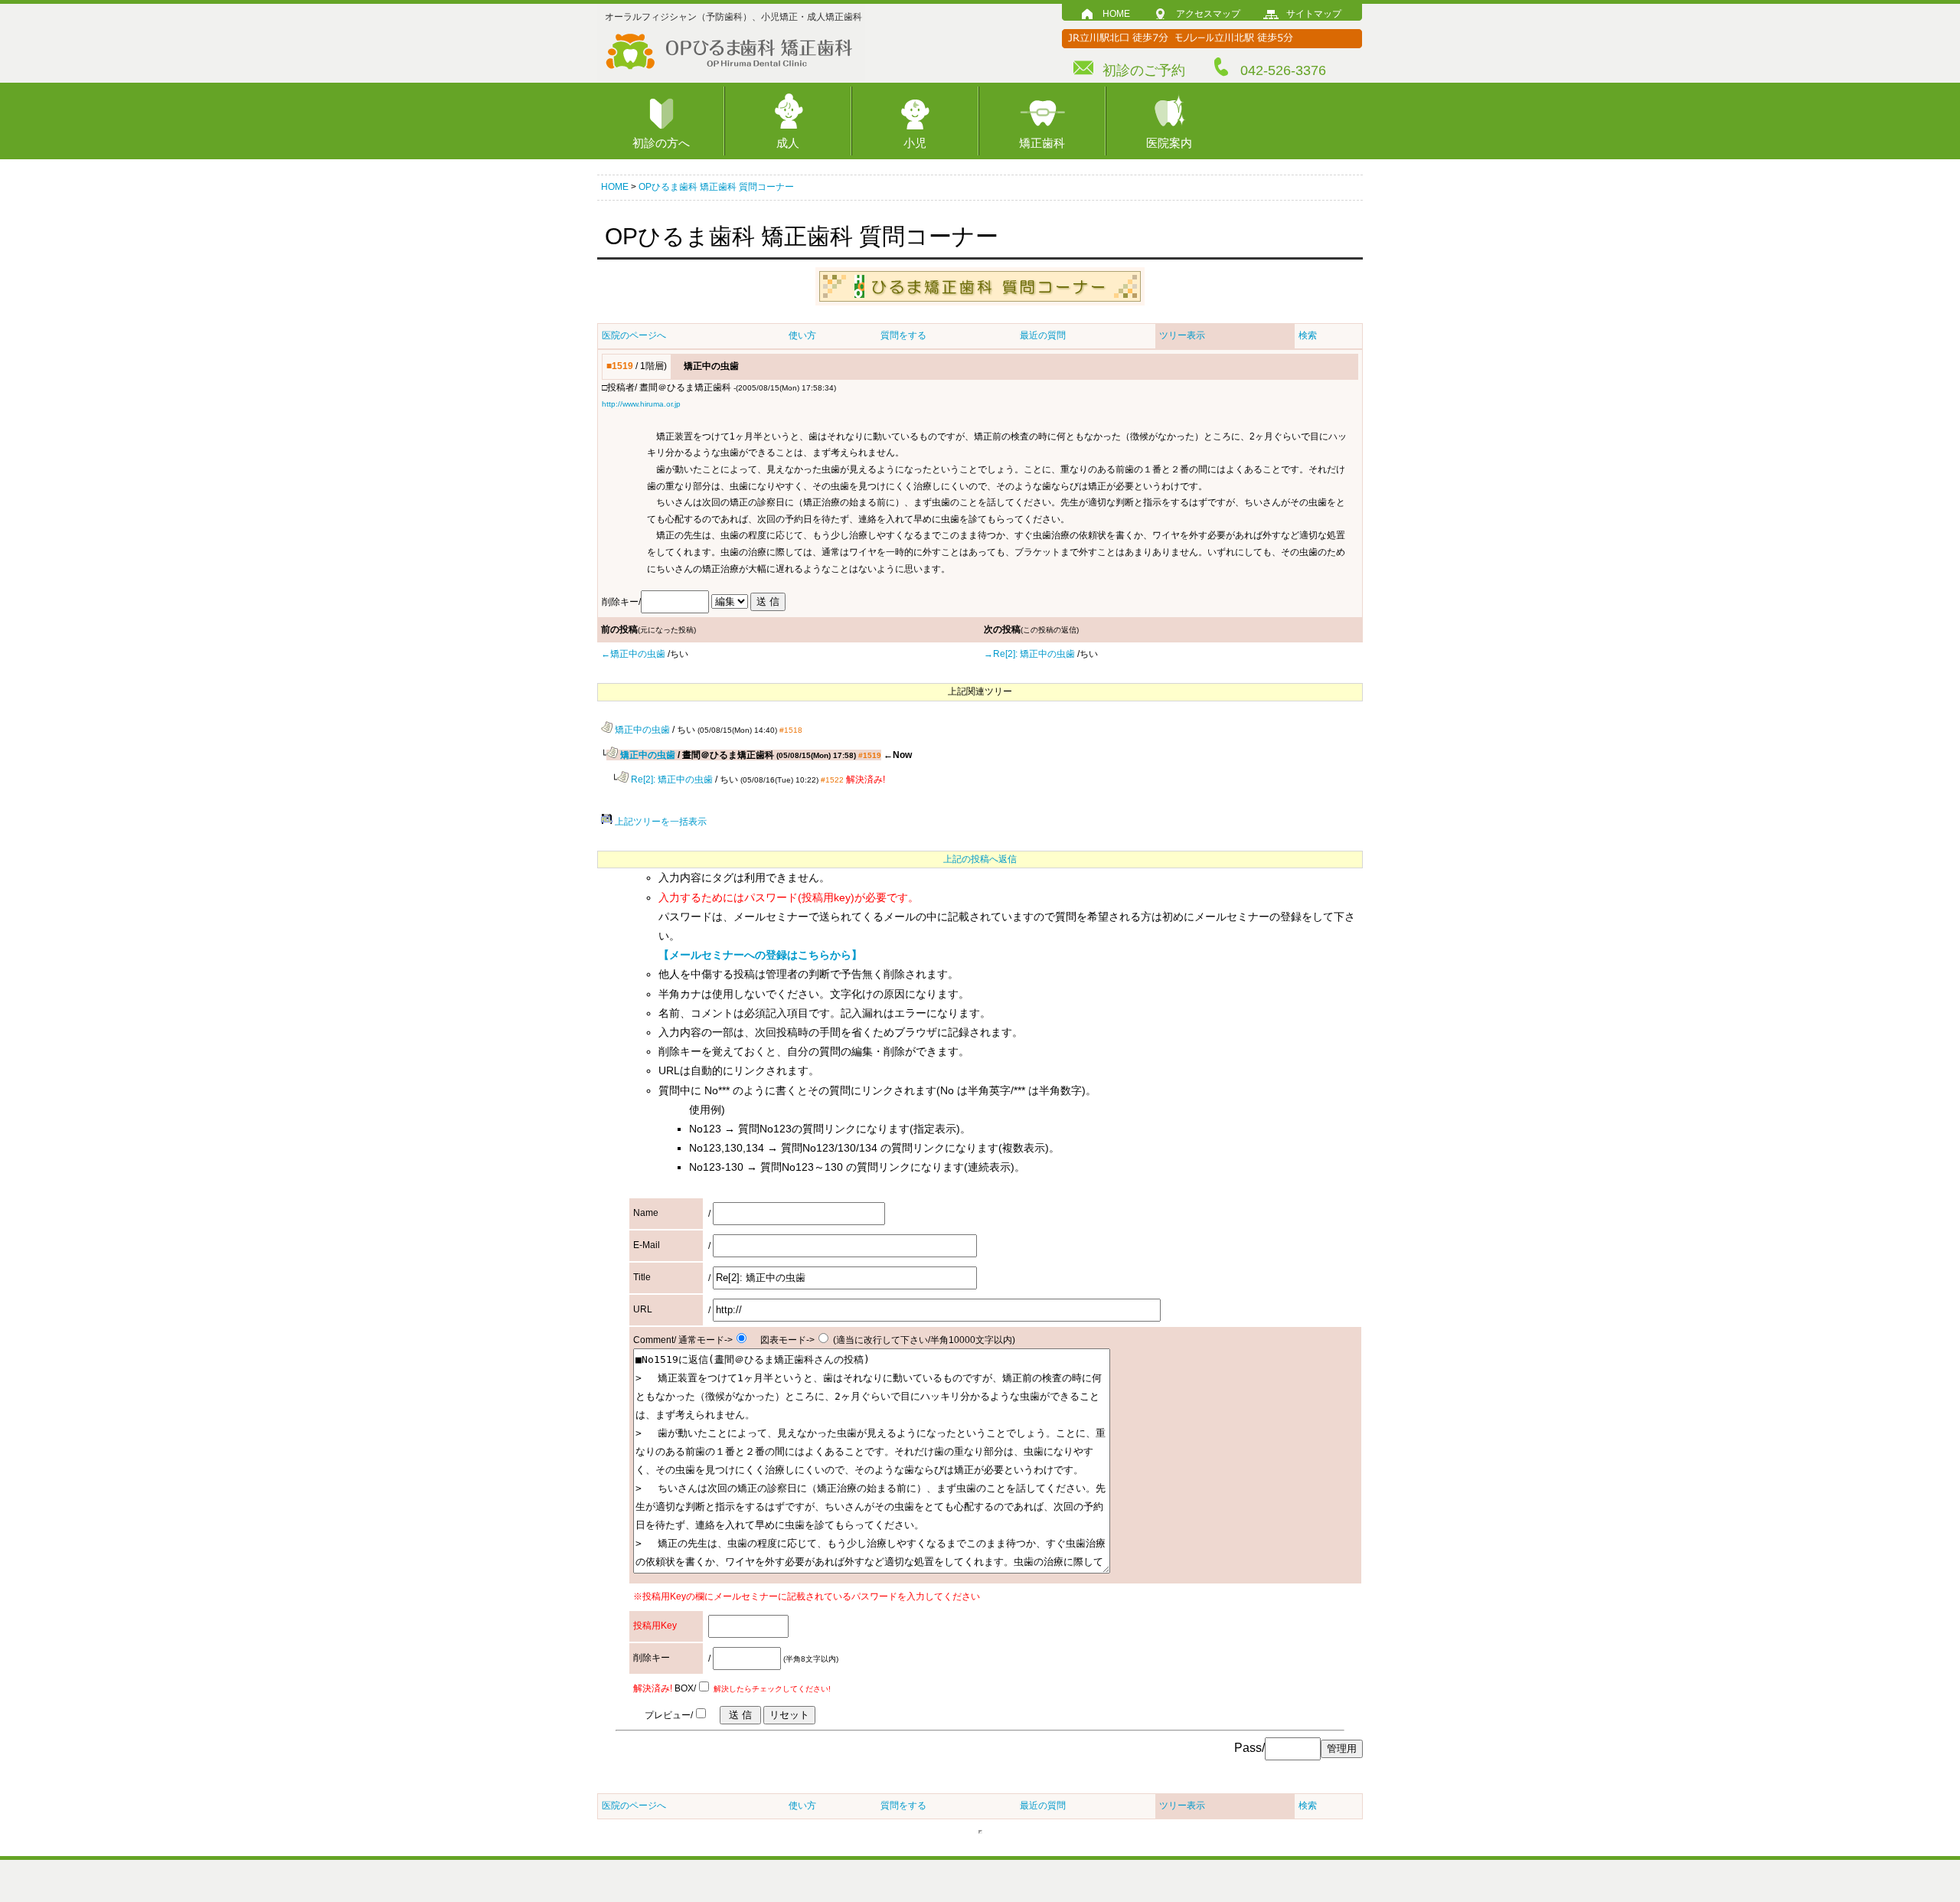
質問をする (903, 335)
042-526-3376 (1283, 70)
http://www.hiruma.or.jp (641, 404)
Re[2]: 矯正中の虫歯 (671, 779)
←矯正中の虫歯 (633, 654)
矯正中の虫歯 (641, 730)
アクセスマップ (1208, 14)
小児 (915, 143)
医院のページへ (634, 335)
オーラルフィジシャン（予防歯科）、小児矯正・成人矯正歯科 (733, 17)
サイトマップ (1314, 14)
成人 (788, 143)
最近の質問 (1043, 335)
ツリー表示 (1182, 335)
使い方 (802, 335)
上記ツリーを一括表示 (660, 822)
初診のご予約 (1144, 70)
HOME (1116, 14)
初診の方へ (661, 143)
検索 (1308, 335)
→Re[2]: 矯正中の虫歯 (1029, 654)
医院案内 (1169, 143)
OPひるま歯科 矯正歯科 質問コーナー (716, 187)
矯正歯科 (1042, 143)
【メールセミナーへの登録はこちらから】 (760, 955)
